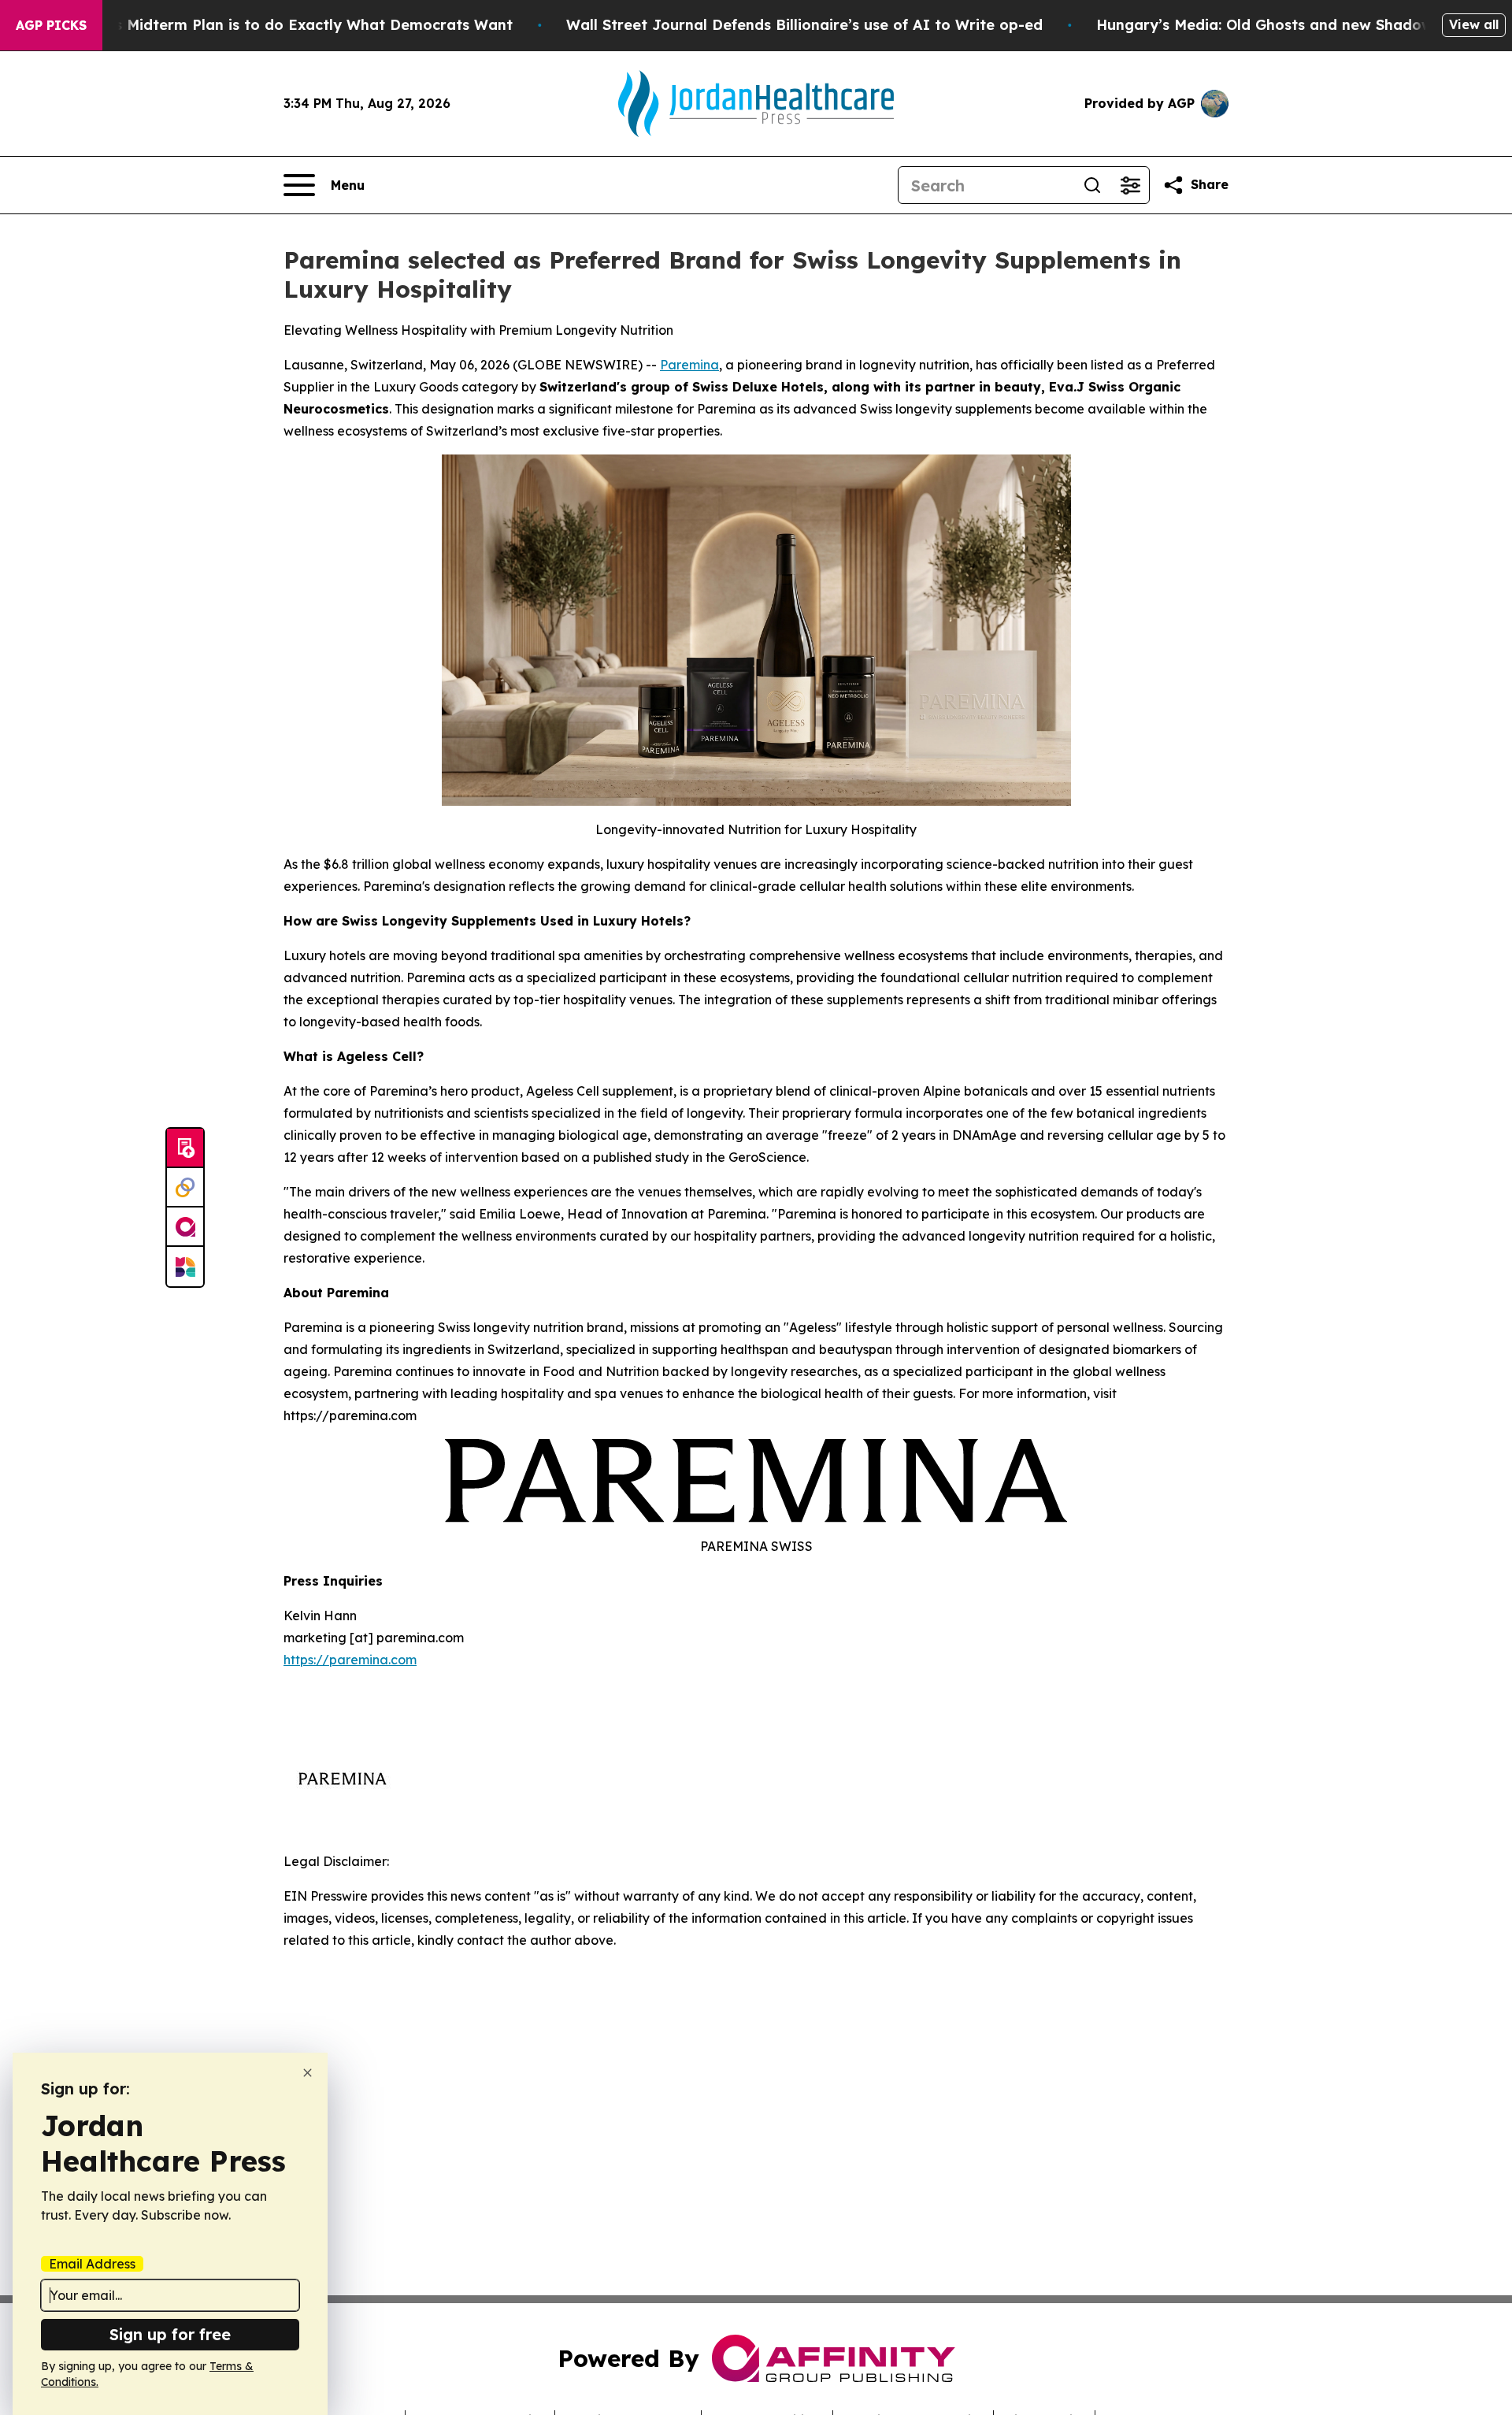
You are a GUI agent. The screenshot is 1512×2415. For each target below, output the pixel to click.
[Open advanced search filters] (1130, 185)
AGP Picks (51, 25)
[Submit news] (185, 1148)
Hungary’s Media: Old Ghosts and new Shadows (1268, 25)
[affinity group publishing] (185, 1227)
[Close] (308, 2073)
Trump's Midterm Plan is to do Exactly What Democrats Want (289, 25)
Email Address (92, 2264)
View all (1474, 24)
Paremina (689, 365)
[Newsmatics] (185, 1267)
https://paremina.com (350, 1660)
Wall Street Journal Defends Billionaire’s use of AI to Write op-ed (804, 25)
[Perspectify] (185, 1188)
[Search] (1092, 185)
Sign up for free (170, 2334)
